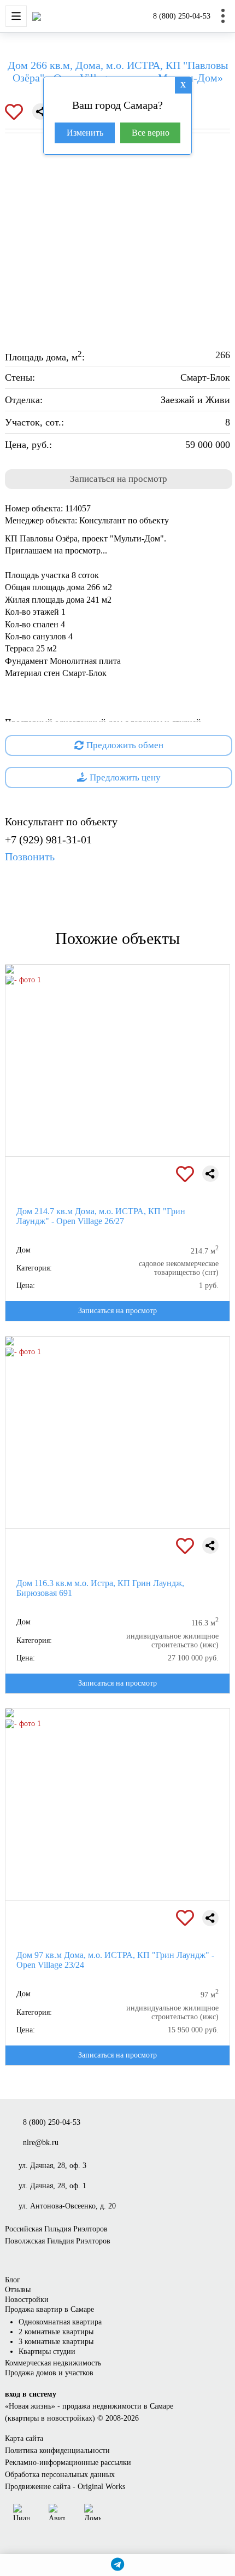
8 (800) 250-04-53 (182, 16)
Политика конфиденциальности (57, 2450)
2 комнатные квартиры (56, 2332)
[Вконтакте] (120, 2512)
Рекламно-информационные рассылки (68, 2463)
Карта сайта (24, 2438)
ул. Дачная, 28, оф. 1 (52, 2186)
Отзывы (18, 2290)
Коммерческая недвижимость (53, 2363)
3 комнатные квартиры (56, 2342)
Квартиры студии (47, 2351)
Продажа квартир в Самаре (49, 2309)
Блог (13, 2280)
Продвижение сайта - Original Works (65, 2487)
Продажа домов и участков (49, 2373)
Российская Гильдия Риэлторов (56, 2229)
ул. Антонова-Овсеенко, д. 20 (67, 2206)
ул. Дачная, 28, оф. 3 (52, 2166)
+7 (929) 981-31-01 (48, 848)
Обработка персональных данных (60, 2475)
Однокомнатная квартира (60, 2322)
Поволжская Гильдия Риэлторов (58, 2241)
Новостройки (27, 2300)
